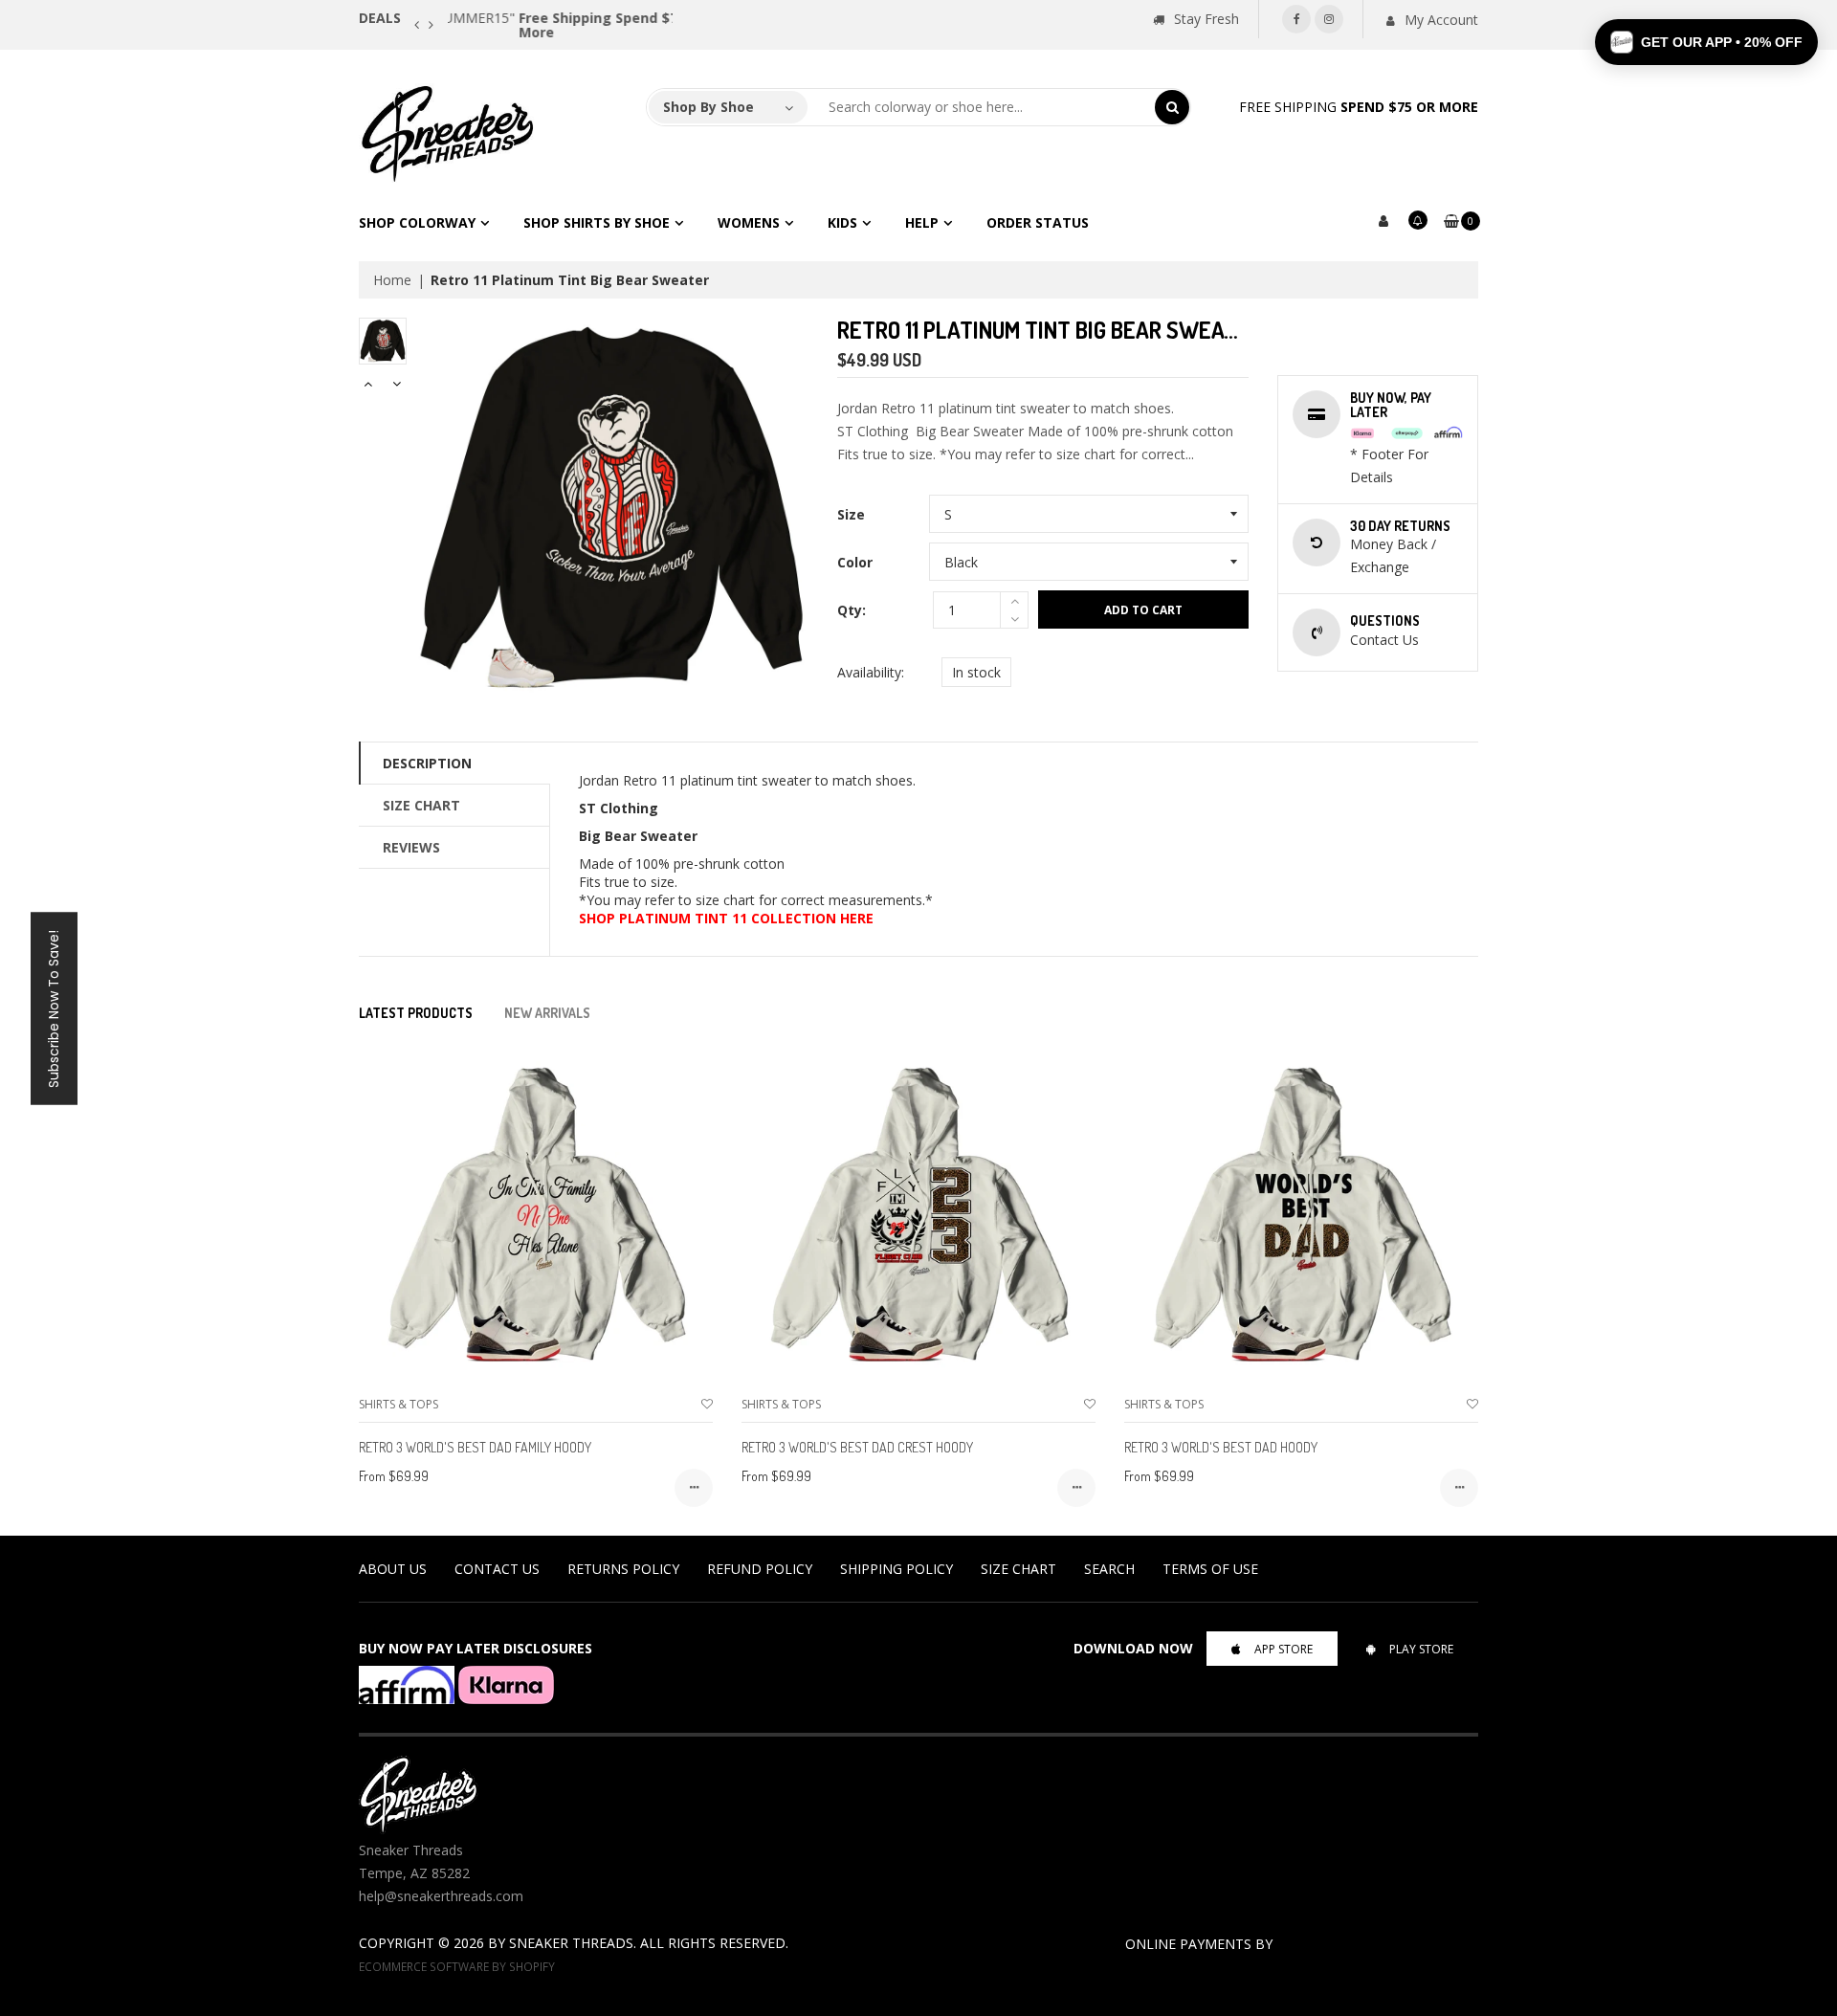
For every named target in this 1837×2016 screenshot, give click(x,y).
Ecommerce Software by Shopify (457, 1966)
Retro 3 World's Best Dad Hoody (1221, 1447)
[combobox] (982, 107)
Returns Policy (623, 1569)
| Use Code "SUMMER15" (558, 18)
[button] (1706, 42)
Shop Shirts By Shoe (597, 222)
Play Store (1421, 1649)
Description (427, 763)
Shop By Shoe (708, 107)
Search (1109, 1569)
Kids (842, 222)
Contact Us (497, 1569)
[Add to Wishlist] (707, 1404)
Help (922, 222)
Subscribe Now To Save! (54, 1008)
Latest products (416, 1013)
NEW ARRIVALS (547, 1013)
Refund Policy (760, 1569)
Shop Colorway (417, 222)
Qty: (852, 610)
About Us (393, 1569)
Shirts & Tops (398, 1404)
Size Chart (421, 805)
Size (851, 514)
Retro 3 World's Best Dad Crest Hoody (857, 1447)
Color (855, 562)
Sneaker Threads (571, 1943)
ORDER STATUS (1038, 222)
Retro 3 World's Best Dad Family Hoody (475, 1447)
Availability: (871, 672)
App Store (1284, 1649)
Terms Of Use (1210, 1569)
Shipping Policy (896, 1569)
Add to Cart (1143, 610)
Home (392, 280)
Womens (749, 222)
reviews (411, 847)
